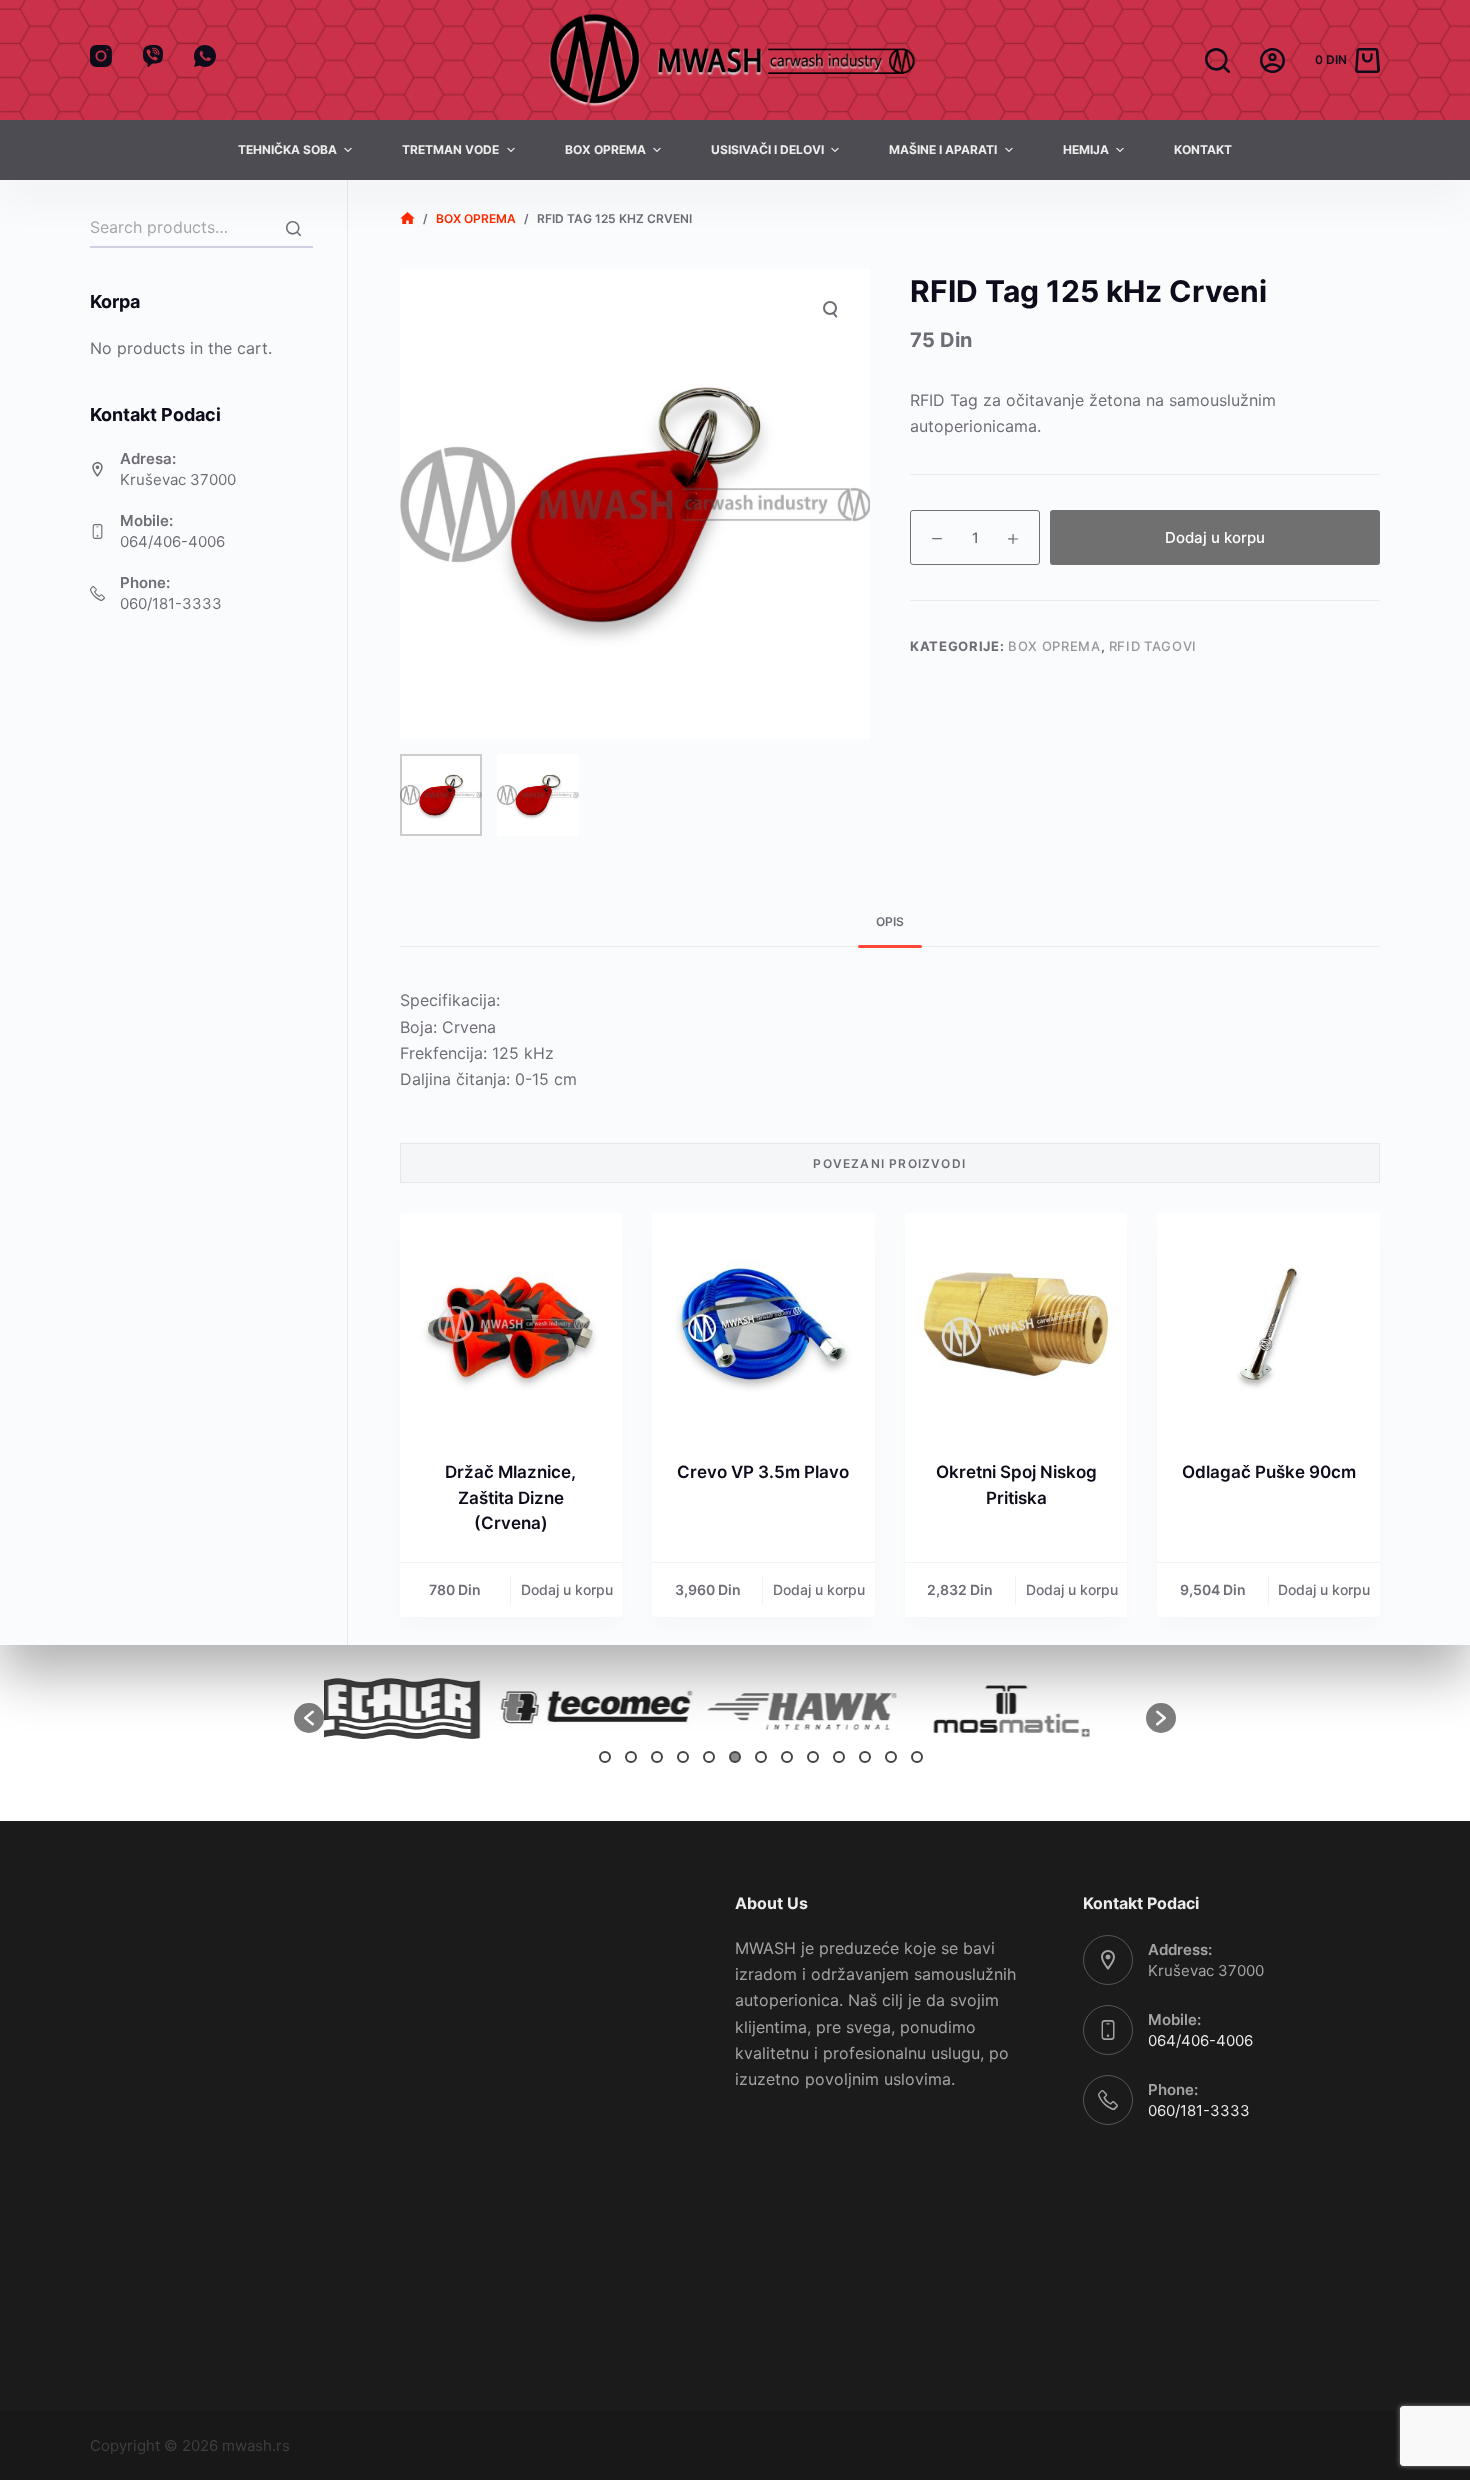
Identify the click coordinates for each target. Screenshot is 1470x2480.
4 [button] (683, 1757)
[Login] (1272, 60)
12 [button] (891, 1757)
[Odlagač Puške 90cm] (1268, 1324)
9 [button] (813, 1757)
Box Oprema (605, 149)
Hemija (1086, 149)
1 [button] (605, 1757)
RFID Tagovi (1153, 646)
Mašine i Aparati (943, 149)
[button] (309, 1718)
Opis (890, 921)
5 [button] (709, 1757)
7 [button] (761, 1757)
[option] (427, 1707)
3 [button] (657, 1757)
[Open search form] (1217, 60)
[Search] (293, 228)
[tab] (890, 921)
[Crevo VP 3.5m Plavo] (763, 1324)
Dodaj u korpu (1215, 537)
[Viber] (153, 56)
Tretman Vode (450, 149)
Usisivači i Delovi (767, 149)
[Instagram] (101, 56)
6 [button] (735, 1757)
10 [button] (839, 1757)
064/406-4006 (172, 541)
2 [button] (631, 1757)
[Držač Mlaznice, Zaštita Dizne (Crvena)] (511, 1324)
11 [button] (865, 1757)
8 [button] (787, 1757)
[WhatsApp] (205, 56)
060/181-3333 (171, 603)
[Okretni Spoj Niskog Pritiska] (1016, 1324)
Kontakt (1203, 149)
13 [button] (917, 1757)
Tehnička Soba (287, 149)
